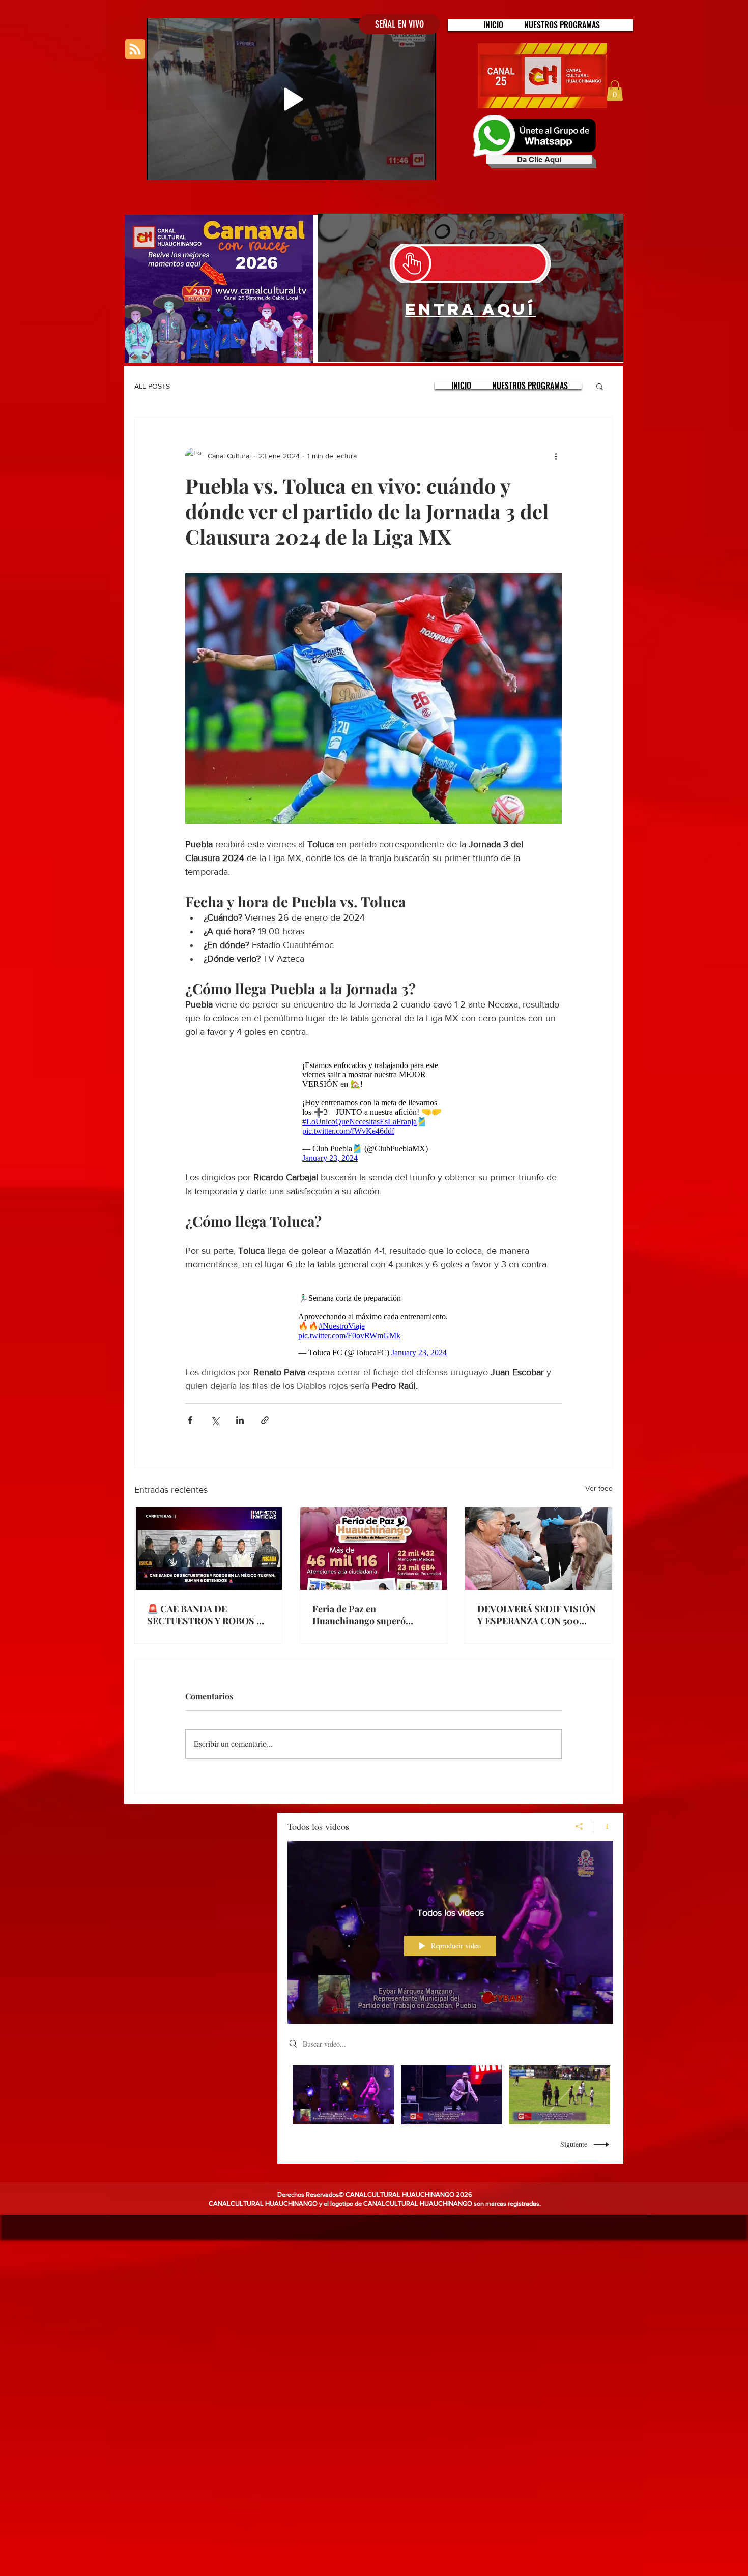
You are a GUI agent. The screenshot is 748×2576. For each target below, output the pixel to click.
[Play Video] (343, 2095)
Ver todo (599, 1488)
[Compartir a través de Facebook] (190, 1420)
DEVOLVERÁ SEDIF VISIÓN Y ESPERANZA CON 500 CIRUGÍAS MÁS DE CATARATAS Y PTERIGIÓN (537, 1615)
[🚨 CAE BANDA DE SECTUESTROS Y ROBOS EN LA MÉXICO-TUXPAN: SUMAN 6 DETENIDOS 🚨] (208, 1549)
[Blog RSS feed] (135, 50)
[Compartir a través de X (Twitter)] (215, 1420)
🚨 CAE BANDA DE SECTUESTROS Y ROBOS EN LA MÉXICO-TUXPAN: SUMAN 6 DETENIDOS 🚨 (208, 1615)
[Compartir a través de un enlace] (265, 1420)
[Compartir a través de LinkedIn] (240, 1420)
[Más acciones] (556, 456)
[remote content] (374, 1112)
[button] (562, 25)
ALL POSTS (152, 386)
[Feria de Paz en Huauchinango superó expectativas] (374, 1549)
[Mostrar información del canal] (603, 1826)
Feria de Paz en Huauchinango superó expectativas (359, 1615)
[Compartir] (579, 1826)
